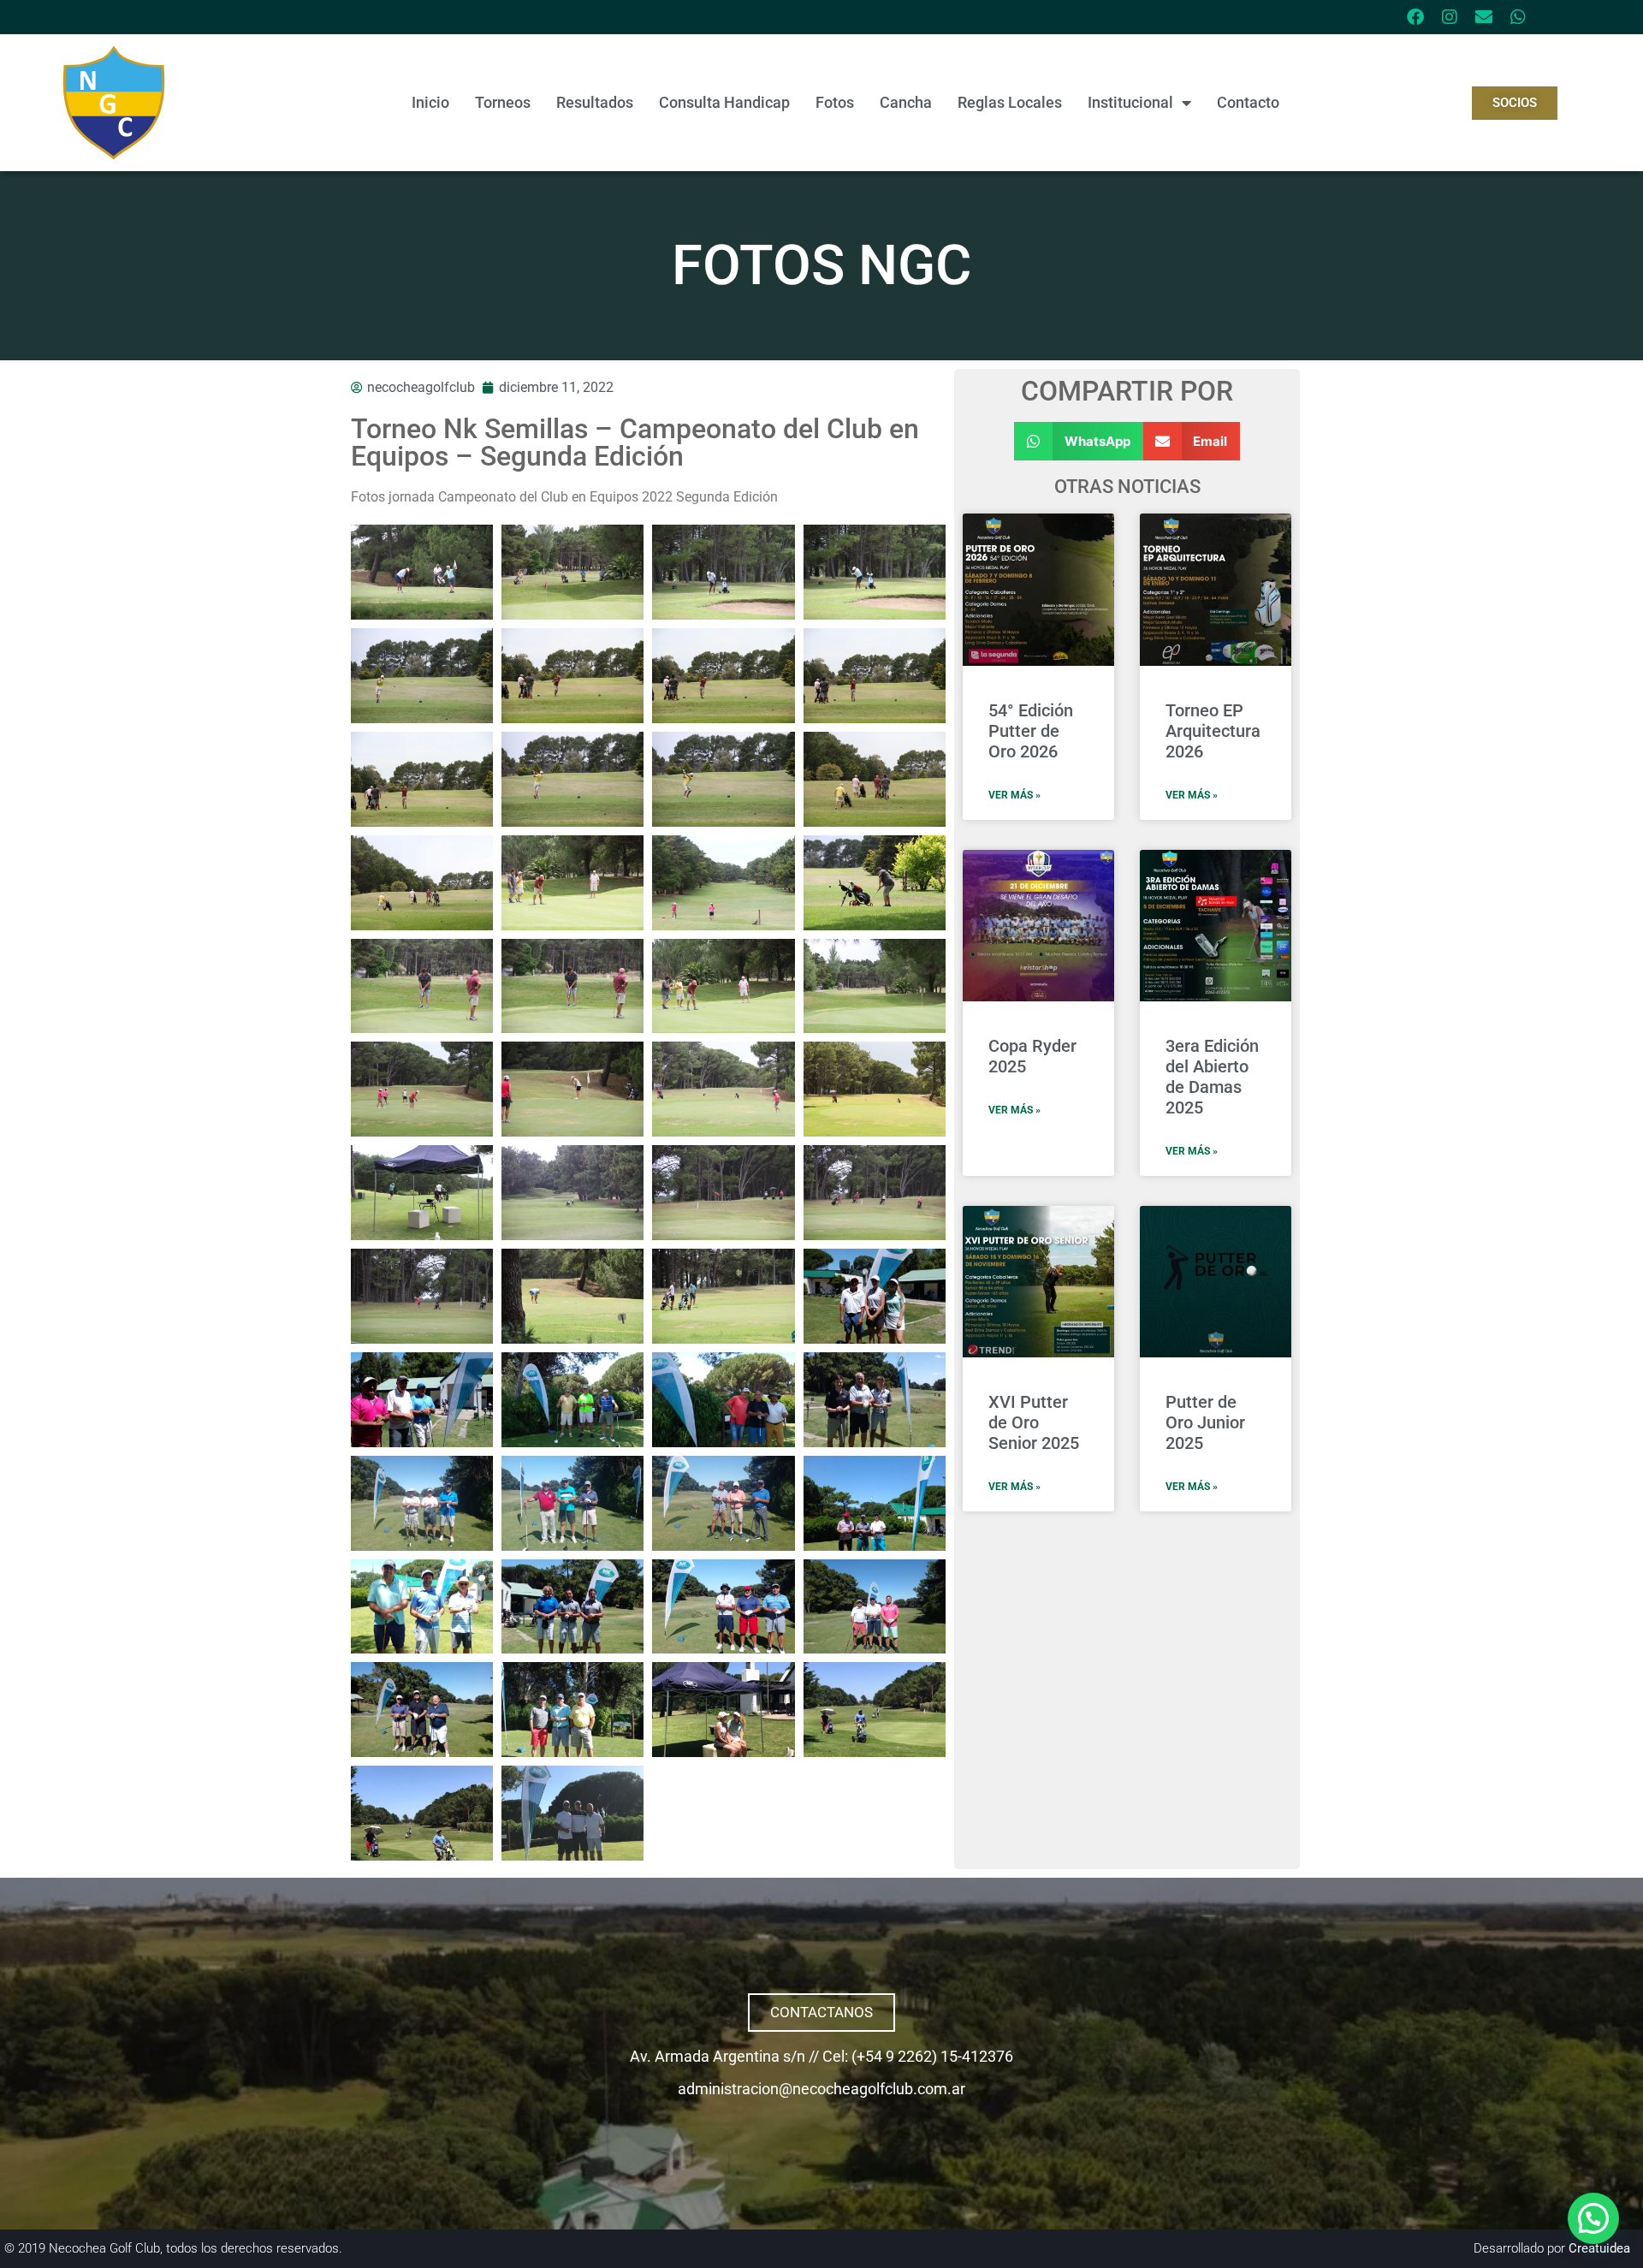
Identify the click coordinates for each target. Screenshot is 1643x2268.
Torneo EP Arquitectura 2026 (1213, 731)
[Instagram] (1450, 17)
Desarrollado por (1552, 2248)
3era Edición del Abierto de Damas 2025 (1212, 1077)
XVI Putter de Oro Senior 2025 (1034, 1422)
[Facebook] (1415, 17)
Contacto (1248, 102)
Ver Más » (1014, 795)
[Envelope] (1484, 17)
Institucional (1130, 102)
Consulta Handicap (724, 102)
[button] (1079, 441)
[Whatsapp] (1518, 17)
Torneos (503, 102)
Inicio (430, 102)
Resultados (595, 102)
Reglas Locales (1010, 102)
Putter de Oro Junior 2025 (1205, 1422)
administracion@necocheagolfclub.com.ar (821, 2089)
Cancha (906, 102)
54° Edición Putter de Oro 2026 (1031, 731)
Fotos (835, 102)
